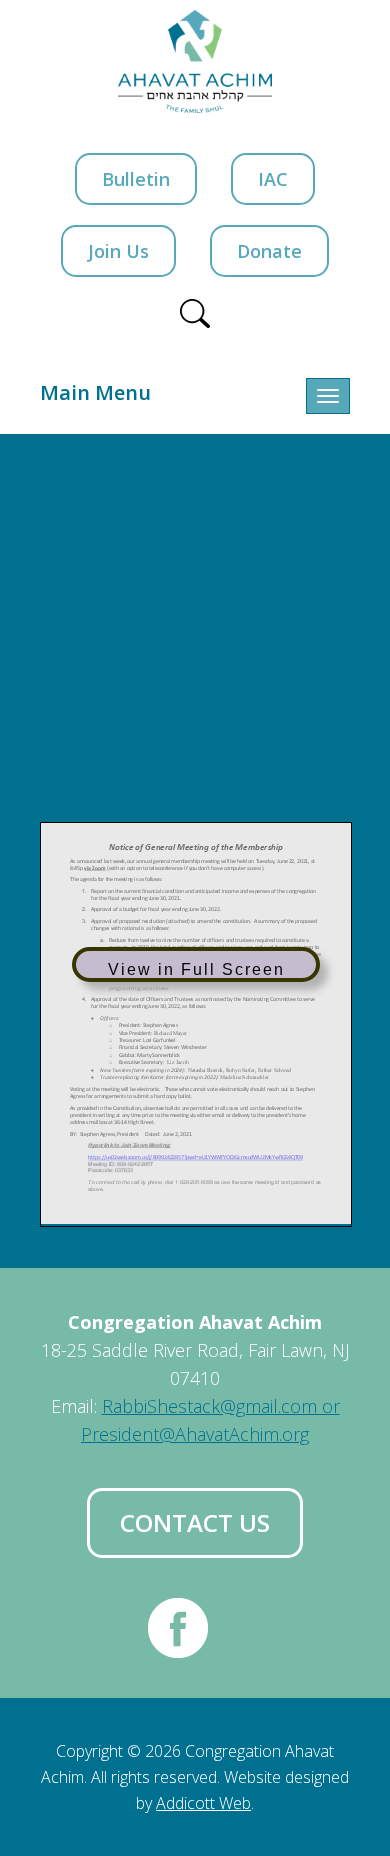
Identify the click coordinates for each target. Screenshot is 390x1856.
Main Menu (95, 392)
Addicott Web (203, 1803)
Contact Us (195, 1522)
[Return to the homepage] (195, 61)
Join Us (118, 251)
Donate (269, 251)
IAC (273, 179)
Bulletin (136, 179)
